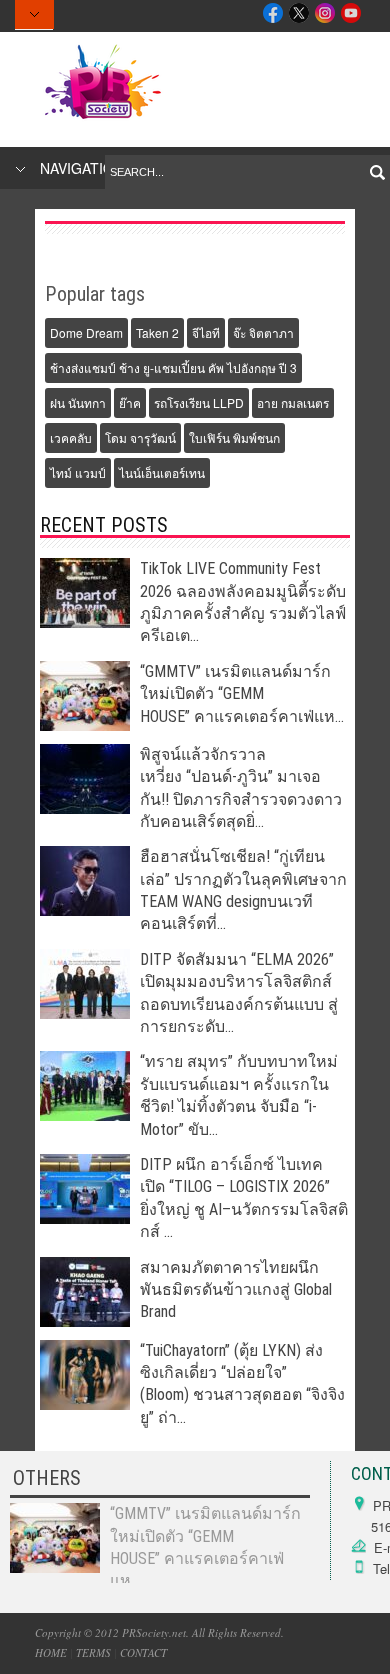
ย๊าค (130, 402)
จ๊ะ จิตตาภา (263, 332)
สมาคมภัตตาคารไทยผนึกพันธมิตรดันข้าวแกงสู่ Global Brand (236, 1290)
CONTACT (143, 1652)
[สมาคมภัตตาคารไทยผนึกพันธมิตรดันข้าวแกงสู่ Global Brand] (85, 1321)
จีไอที (206, 332)
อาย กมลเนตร (293, 402)
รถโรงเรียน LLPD (199, 402)
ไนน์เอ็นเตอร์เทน (162, 472)
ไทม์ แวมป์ (78, 472)
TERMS (93, 1652)
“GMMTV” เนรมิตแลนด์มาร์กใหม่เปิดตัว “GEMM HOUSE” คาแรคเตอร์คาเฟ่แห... (242, 694)
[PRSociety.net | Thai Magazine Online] (102, 119)
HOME (51, 1652)
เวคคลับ (71, 437)
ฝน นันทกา (78, 402)
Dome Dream (86, 332)
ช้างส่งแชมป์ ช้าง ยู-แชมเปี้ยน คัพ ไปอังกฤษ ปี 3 (173, 367)
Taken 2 (157, 332)
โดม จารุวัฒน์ (140, 437)
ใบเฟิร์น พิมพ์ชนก (234, 437)
